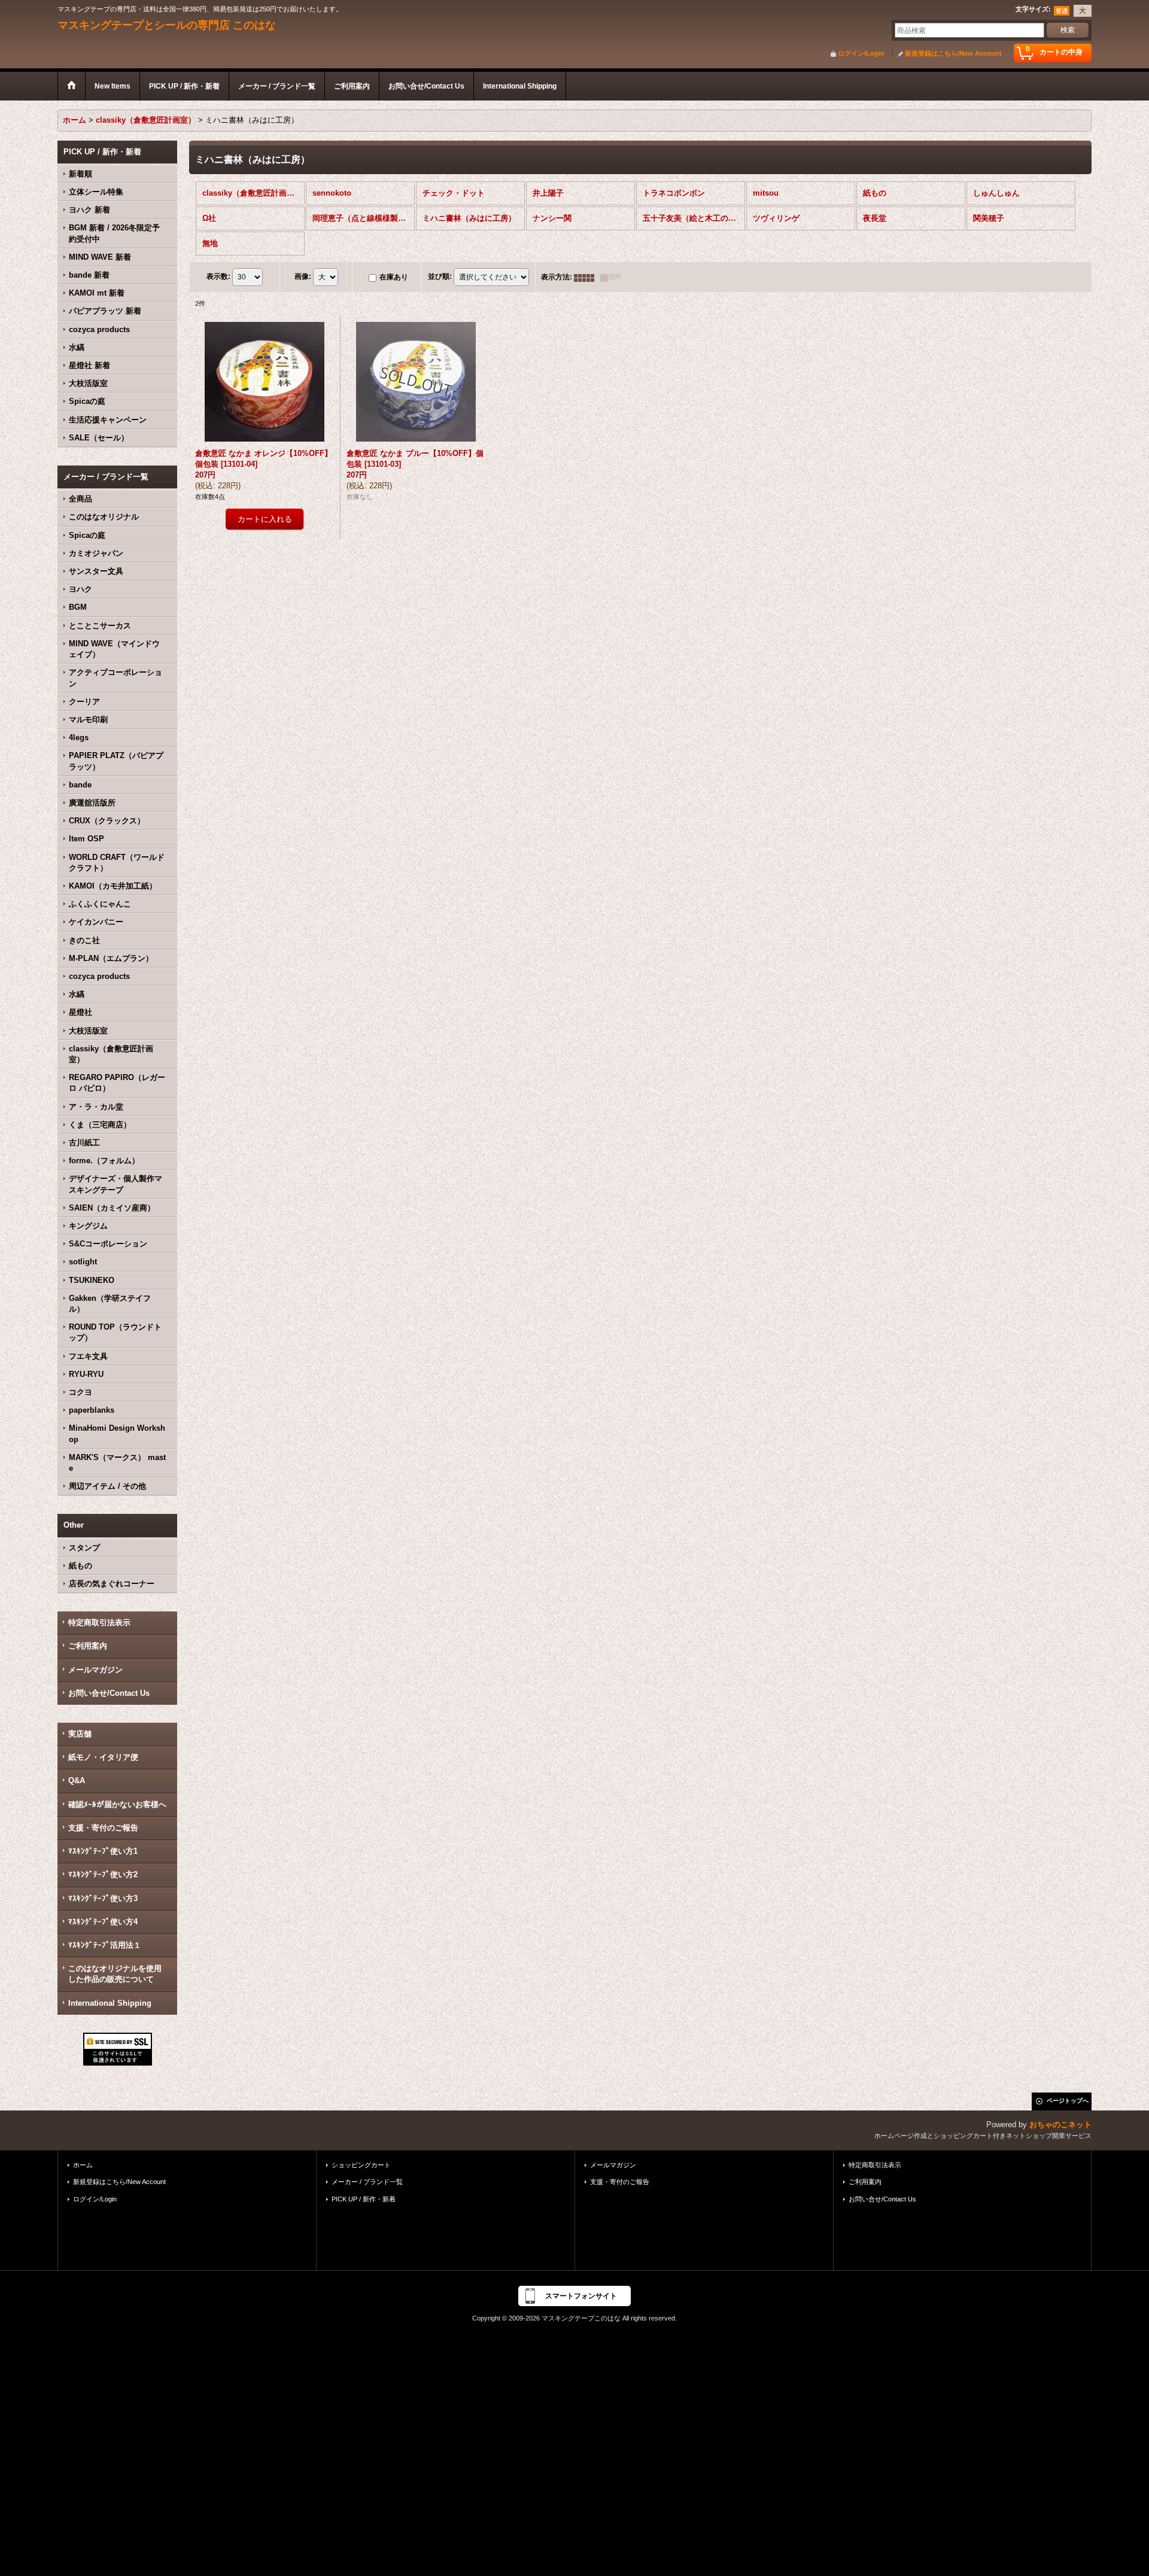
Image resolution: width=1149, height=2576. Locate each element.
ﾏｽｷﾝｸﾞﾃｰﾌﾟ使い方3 (103, 1898)
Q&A (77, 1780)
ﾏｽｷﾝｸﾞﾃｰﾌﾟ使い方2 (103, 1874)
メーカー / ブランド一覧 (367, 2182)
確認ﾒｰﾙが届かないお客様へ (117, 1804)
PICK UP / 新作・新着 (364, 2199)
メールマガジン (95, 1670)
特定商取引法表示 (99, 1622)
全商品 (80, 499)
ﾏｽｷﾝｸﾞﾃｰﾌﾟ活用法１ (105, 1945)
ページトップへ (1068, 2101)
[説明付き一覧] (613, 277)
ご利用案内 (88, 1646)
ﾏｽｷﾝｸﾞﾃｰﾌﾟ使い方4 (103, 1922)
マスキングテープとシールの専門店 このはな (167, 25)
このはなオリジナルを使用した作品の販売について (115, 1974)
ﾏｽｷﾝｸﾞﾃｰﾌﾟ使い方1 (103, 1851)
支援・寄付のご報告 (103, 1828)
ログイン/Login (861, 53)
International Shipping (110, 2003)
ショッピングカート (361, 2165)
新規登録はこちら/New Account (953, 53)
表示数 (218, 277)
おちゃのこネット (1060, 2125)
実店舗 (80, 1734)
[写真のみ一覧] (587, 277)
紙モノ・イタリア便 (103, 1757)
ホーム (83, 2165)
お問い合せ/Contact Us (109, 1693)
